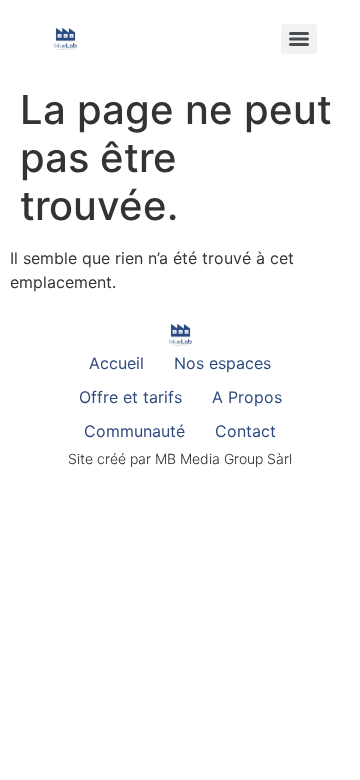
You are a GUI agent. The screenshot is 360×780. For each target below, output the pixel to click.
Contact (245, 431)
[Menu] (299, 39)
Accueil (116, 363)
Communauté (134, 431)
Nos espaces (222, 363)
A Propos (247, 397)
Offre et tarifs (130, 397)
